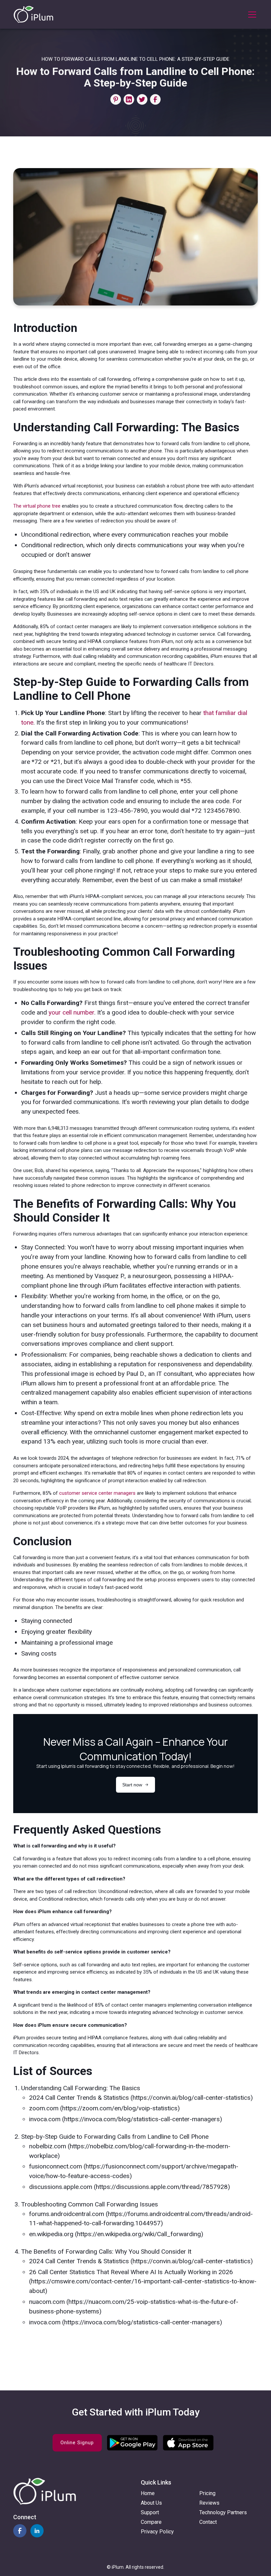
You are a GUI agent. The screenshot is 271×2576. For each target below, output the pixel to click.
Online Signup (77, 2443)
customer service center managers (97, 1493)
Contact (208, 2522)
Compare (151, 2522)
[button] (251, 15)
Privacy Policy (157, 2532)
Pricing (207, 2493)
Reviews (209, 2503)
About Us (151, 2503)
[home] (33, 14)
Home (148, 2493)
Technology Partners (223, 2512)
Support (150, 2512)
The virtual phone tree (37, 506)
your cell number (71, 1012)
